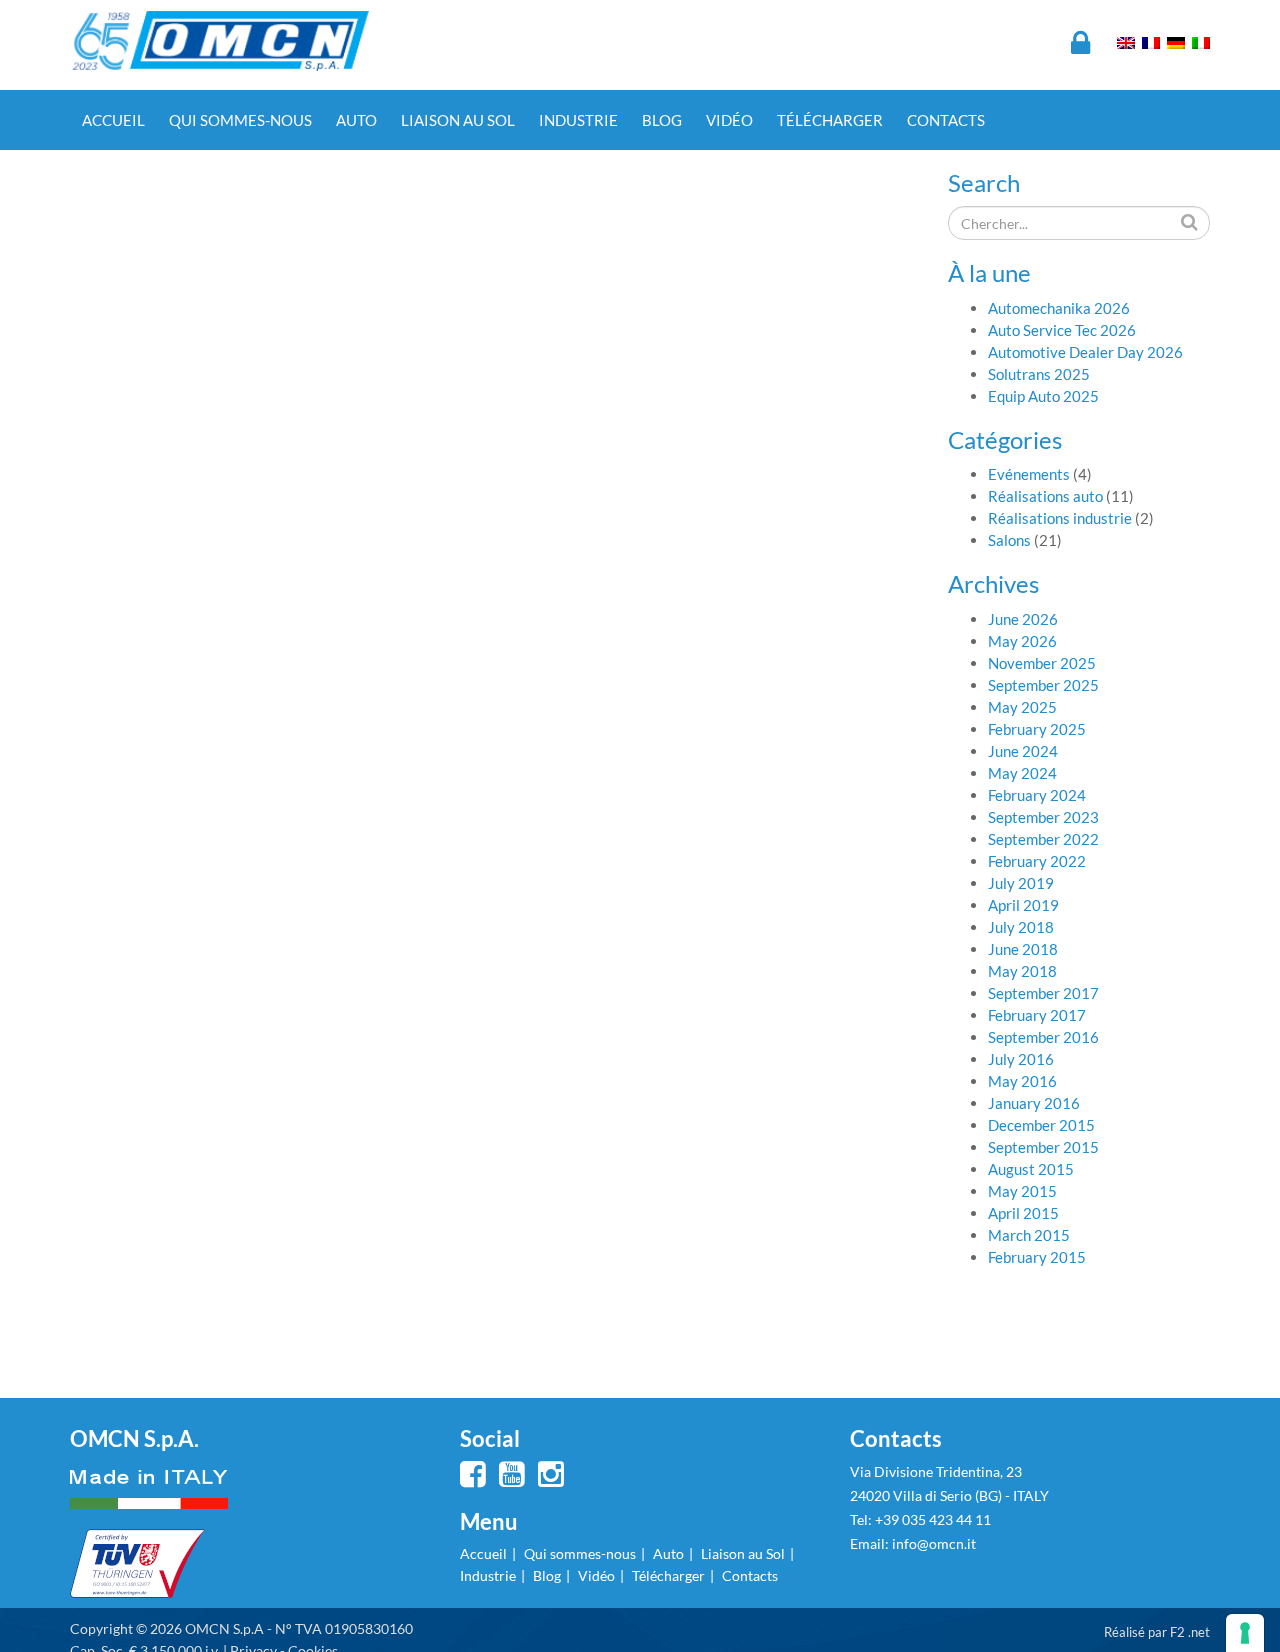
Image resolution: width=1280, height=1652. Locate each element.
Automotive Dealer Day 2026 (1085, 352)
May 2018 (1022, 971)
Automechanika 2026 (1059, 308)
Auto (356, 120)
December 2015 (1041, 1125)
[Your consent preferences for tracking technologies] (1245, 1633)
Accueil (113, 120)
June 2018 (1023, 949)
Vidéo (729, 120)
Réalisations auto (1045, 496)
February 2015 (1037, 1257)
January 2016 (1034, 1103)
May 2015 (1022, 1191)
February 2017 (1037, 1015)
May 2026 (1022, 641)
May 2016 (1022, 1081)
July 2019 (1021, 883)
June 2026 (1023, 619)
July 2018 (1021, 927)
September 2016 (1043, 1037)
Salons (1009, 540)
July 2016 (1021, 1059)
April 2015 (1023, 1213)
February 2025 (1037, 729)
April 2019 (1023, 905)
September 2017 (1043, 993)
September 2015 (1043, 1147)
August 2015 (1031, 1169)
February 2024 (1037, 795)
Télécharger (830, 120)
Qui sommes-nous (240, 120)
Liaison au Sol (458, 120)
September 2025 (1043, 685)
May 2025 (1022, 707)
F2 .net (1190, 1632)
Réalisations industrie (1060, 518)
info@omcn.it (934, 1543)
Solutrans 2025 (1039, 374)
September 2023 (1043, 817)
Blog (662, 120)
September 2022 (1043, 839)
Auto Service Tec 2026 (1062, 330)
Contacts (946, 120)
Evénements (1029, 474)
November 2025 (1042, 663)
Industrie (578, 120)
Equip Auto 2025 (1043, 396)
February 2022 (1037, 861)
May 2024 (1022, 773)
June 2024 (1023, 751)
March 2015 (1029, 1235)
